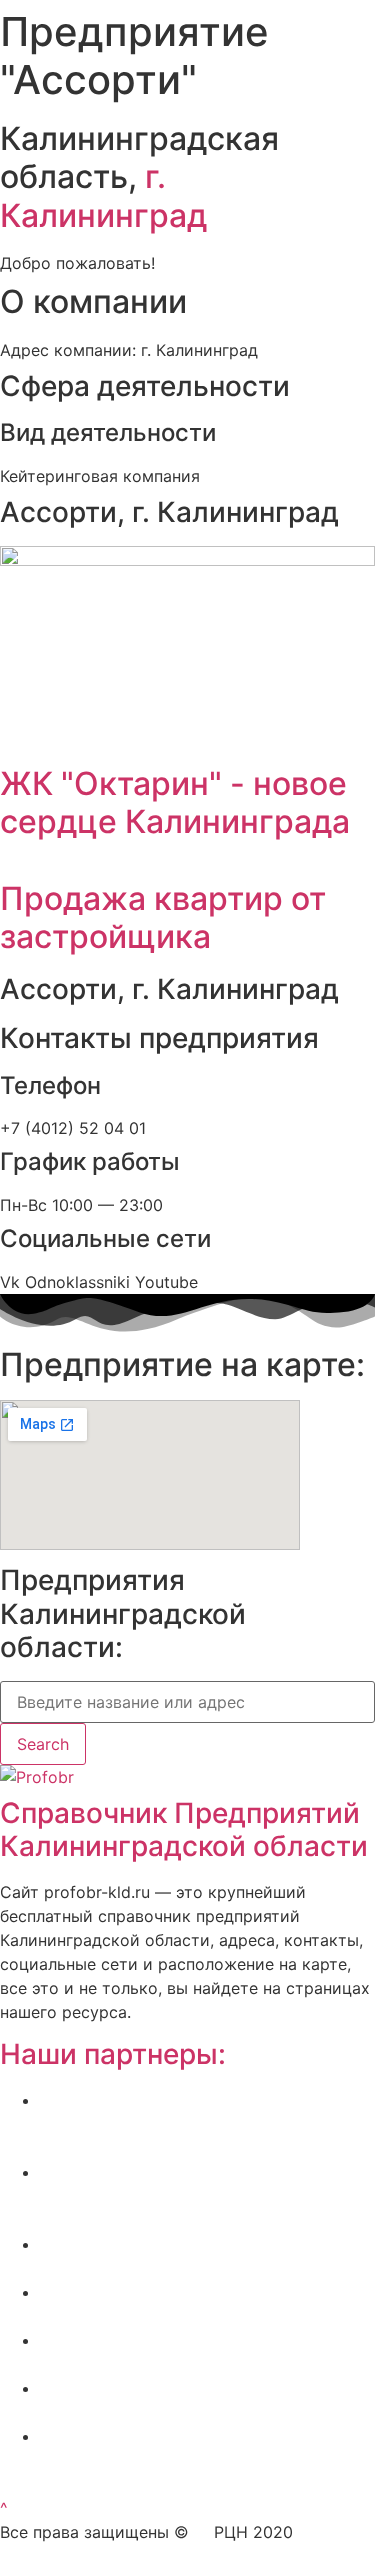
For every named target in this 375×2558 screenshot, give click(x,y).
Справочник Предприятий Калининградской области (184, 1830)
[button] (4, 2508)
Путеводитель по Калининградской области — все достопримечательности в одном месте (207, 2460)
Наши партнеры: (113, 2054)
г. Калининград (103, 195)
